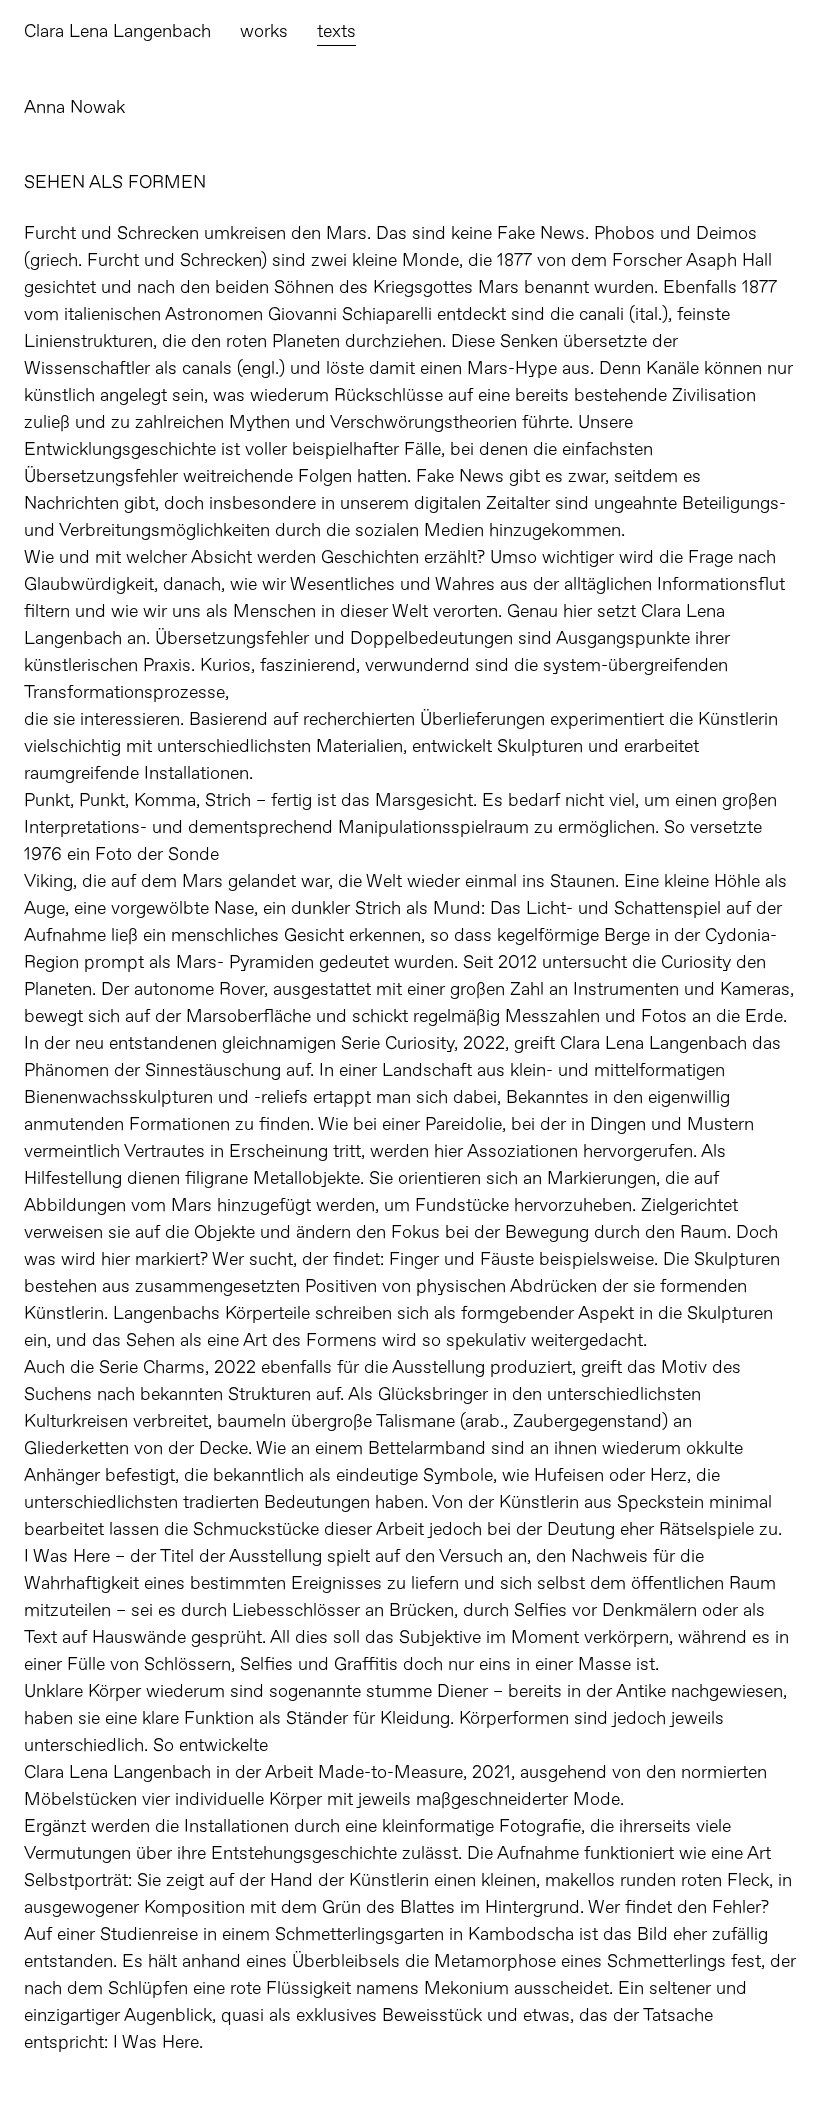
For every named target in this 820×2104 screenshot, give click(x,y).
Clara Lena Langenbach (117, 31)
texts (336, 31)
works (264, 31)
